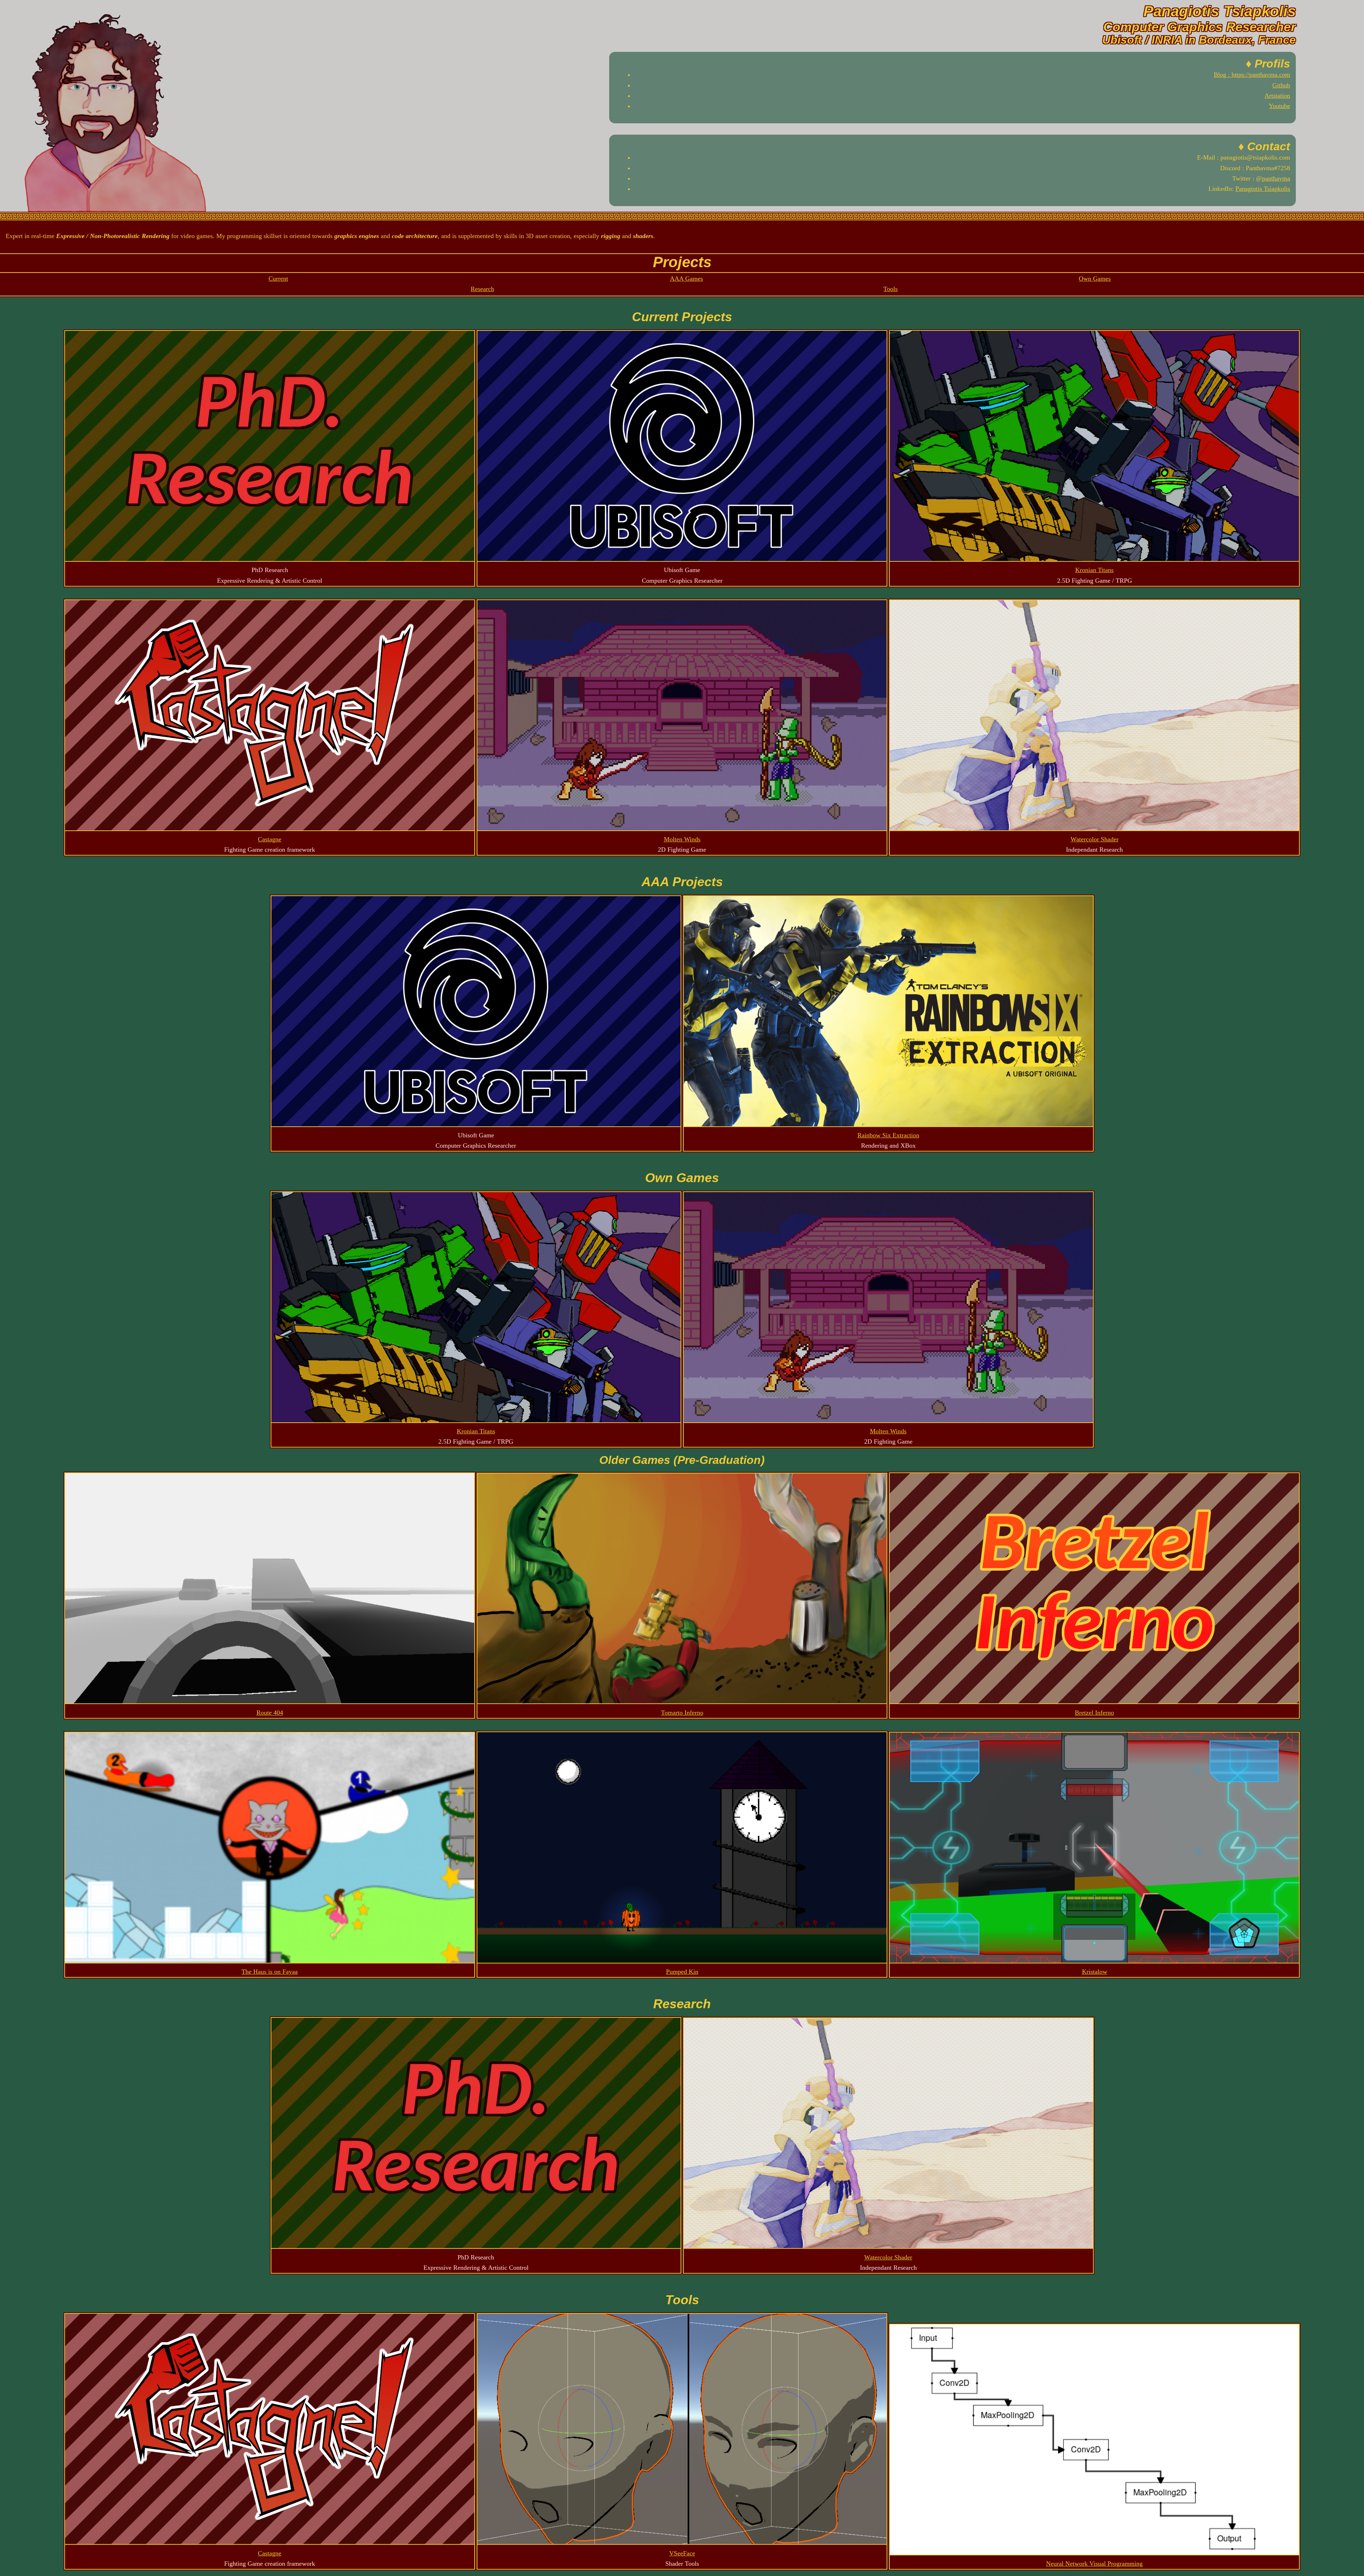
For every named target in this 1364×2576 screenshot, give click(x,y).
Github (1281, 85)
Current (278, 279)
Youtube (1279, 106)
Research (482, 289)
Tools (891, 289)
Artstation (1277, 96)
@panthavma (1273, 178)
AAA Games (686, 279)
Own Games (1095, 279)
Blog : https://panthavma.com (1252, 75)
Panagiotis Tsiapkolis (1263, 189)
